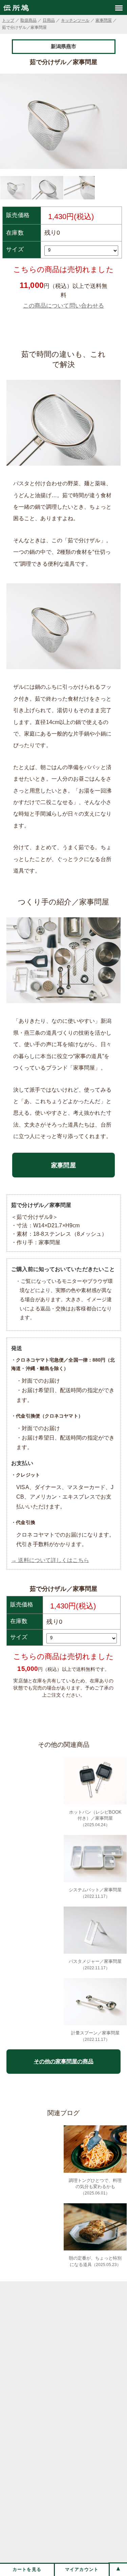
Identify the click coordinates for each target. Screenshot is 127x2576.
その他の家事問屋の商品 (64, 2061)
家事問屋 (104, 20)
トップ (8, 20)
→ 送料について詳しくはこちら (50, 1560)
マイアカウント (82, 2569)
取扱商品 (28, 20)
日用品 (49, 20)
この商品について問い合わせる (63, 306)
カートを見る (27, 2569)
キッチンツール (75, 20)
